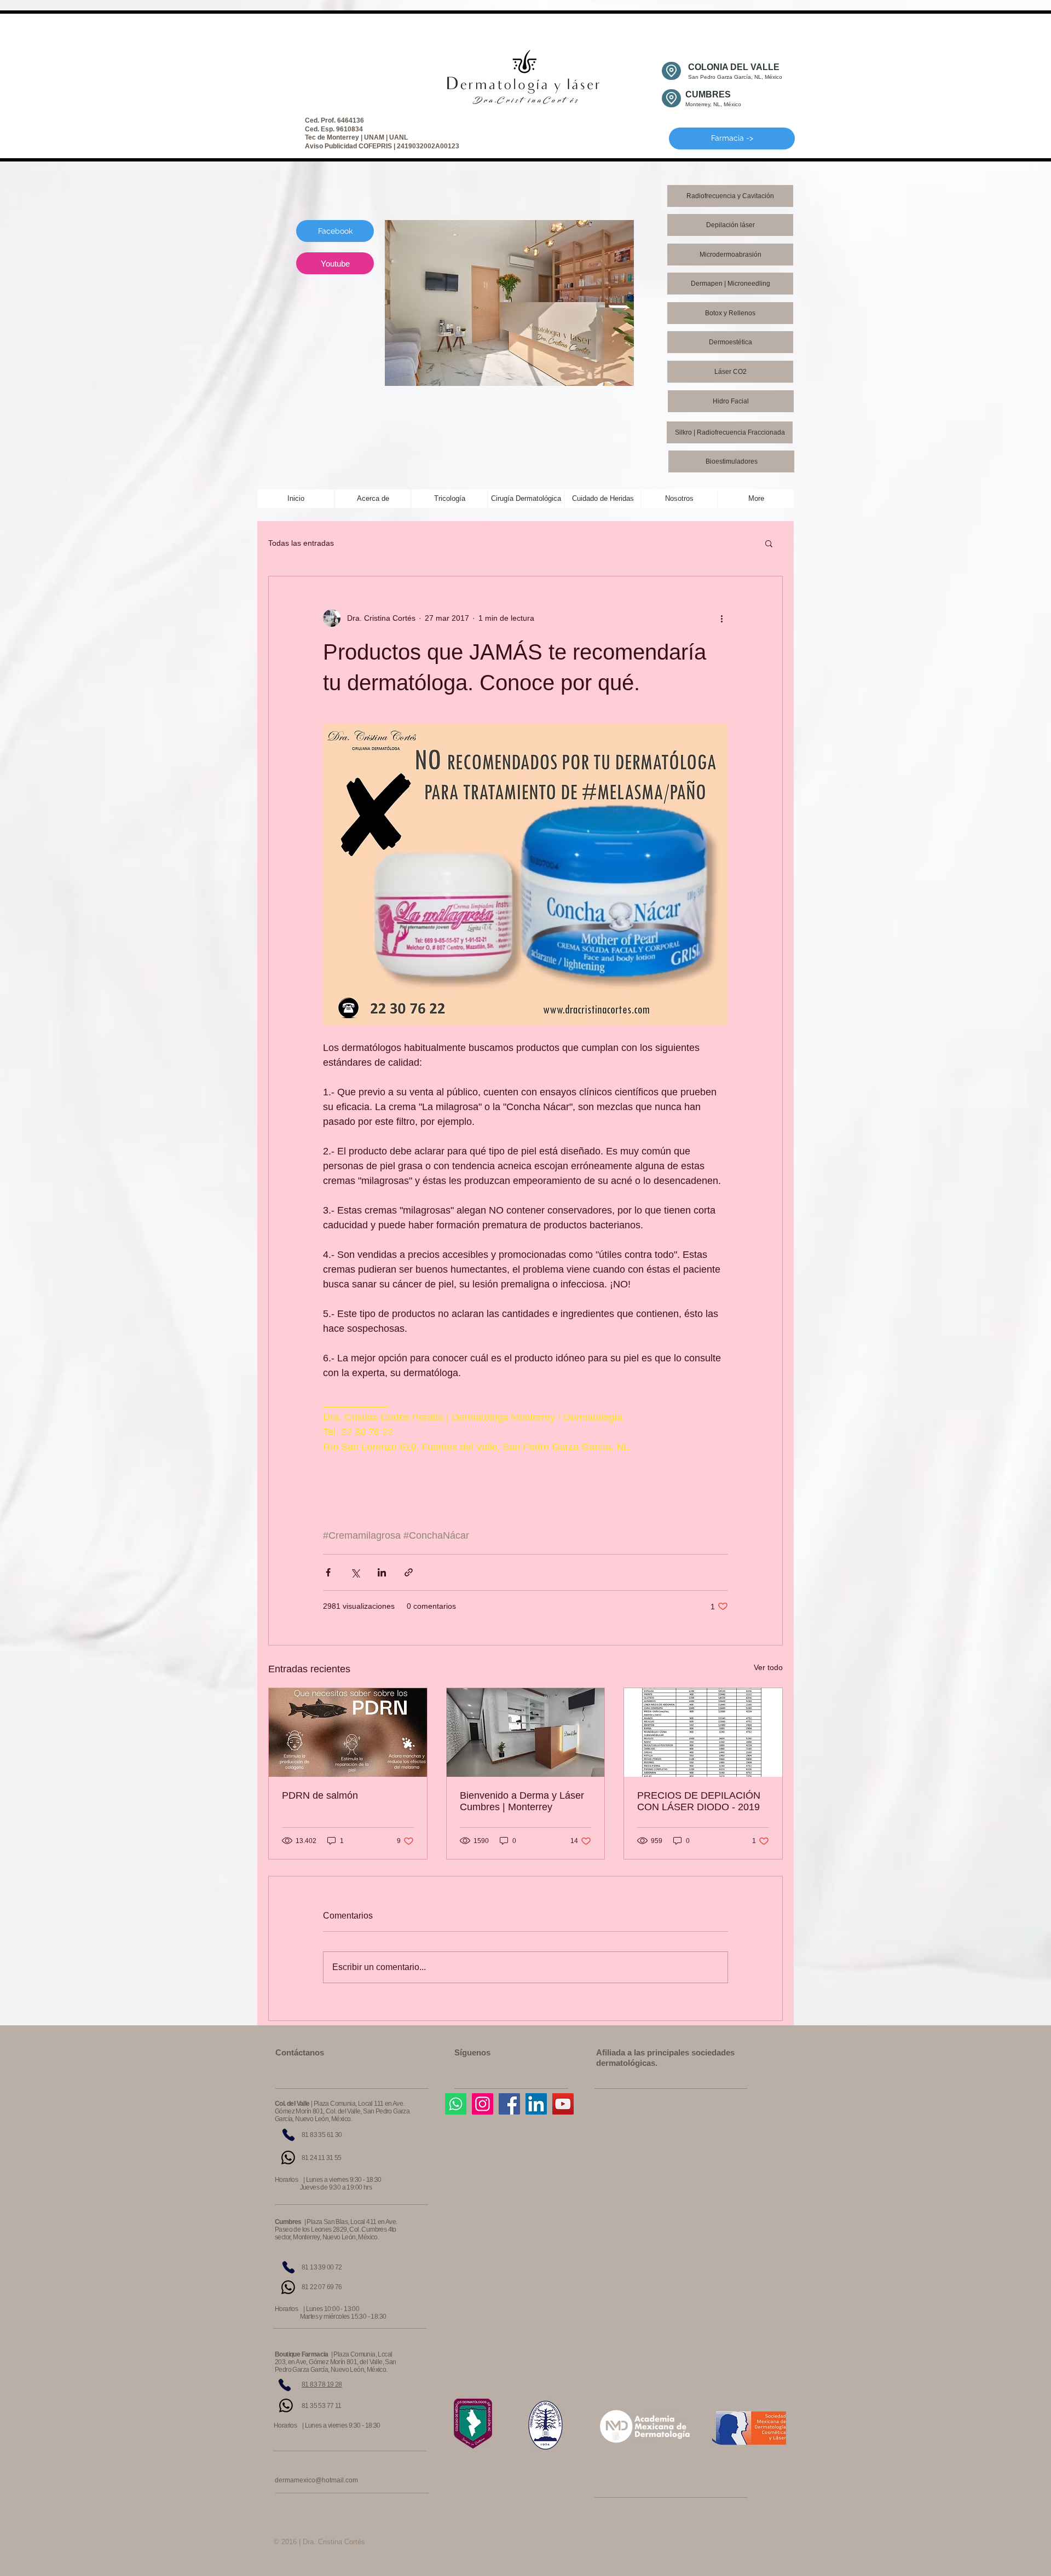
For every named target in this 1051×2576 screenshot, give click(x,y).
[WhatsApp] (288, 2158)
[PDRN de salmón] (348, 1732)
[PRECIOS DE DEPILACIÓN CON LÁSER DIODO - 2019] (703, 1732)
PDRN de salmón (320, 1795)
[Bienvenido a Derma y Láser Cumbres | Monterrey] (526, 1732)
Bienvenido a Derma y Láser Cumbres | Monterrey (522, 1801)
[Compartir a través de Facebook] (328, 1572)
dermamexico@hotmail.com (316, 2480)
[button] (769, 543)
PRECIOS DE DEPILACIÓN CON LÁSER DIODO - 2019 (699, 1801)
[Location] (671, 71)
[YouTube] (563, 2104)
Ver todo (768, 1667)
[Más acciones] (721, 618)
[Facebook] (509, 2104)
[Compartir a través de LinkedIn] (382, 1572)
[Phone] (288, 2135)
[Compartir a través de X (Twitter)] (355, 1572)
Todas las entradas (301, 543)
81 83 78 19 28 (322, 2384)
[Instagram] (483, 2104)
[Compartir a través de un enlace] (409, 1572)
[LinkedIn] (536, 2104)
